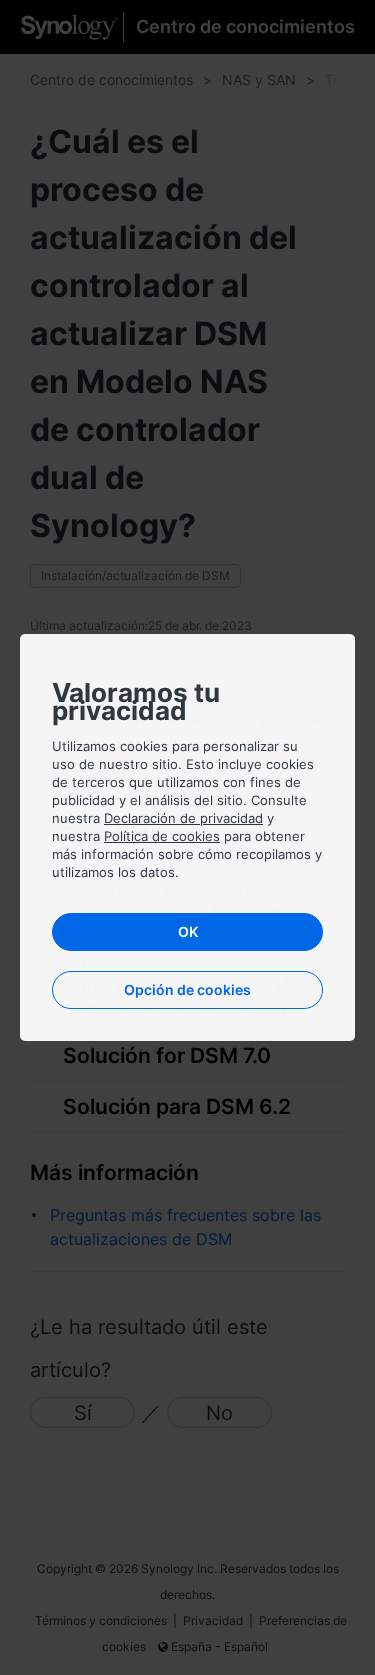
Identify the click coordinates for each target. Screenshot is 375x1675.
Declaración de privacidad (183, 818)
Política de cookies (162, 836)
